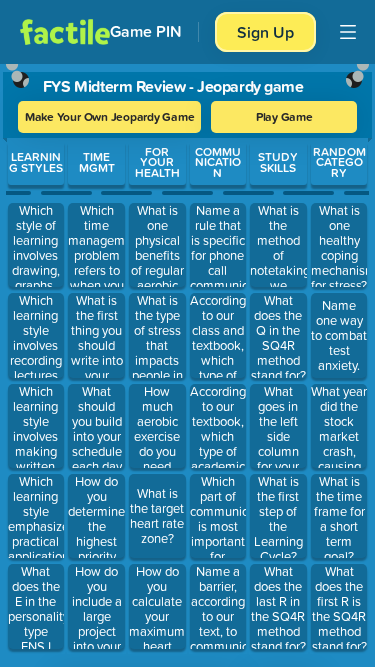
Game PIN (146, 31)
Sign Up (265, 32)
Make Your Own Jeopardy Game (110, 116)
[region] (187, 361)
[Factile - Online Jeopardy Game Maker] (65, 32)
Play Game (284, 116)
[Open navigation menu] (348, 32)
